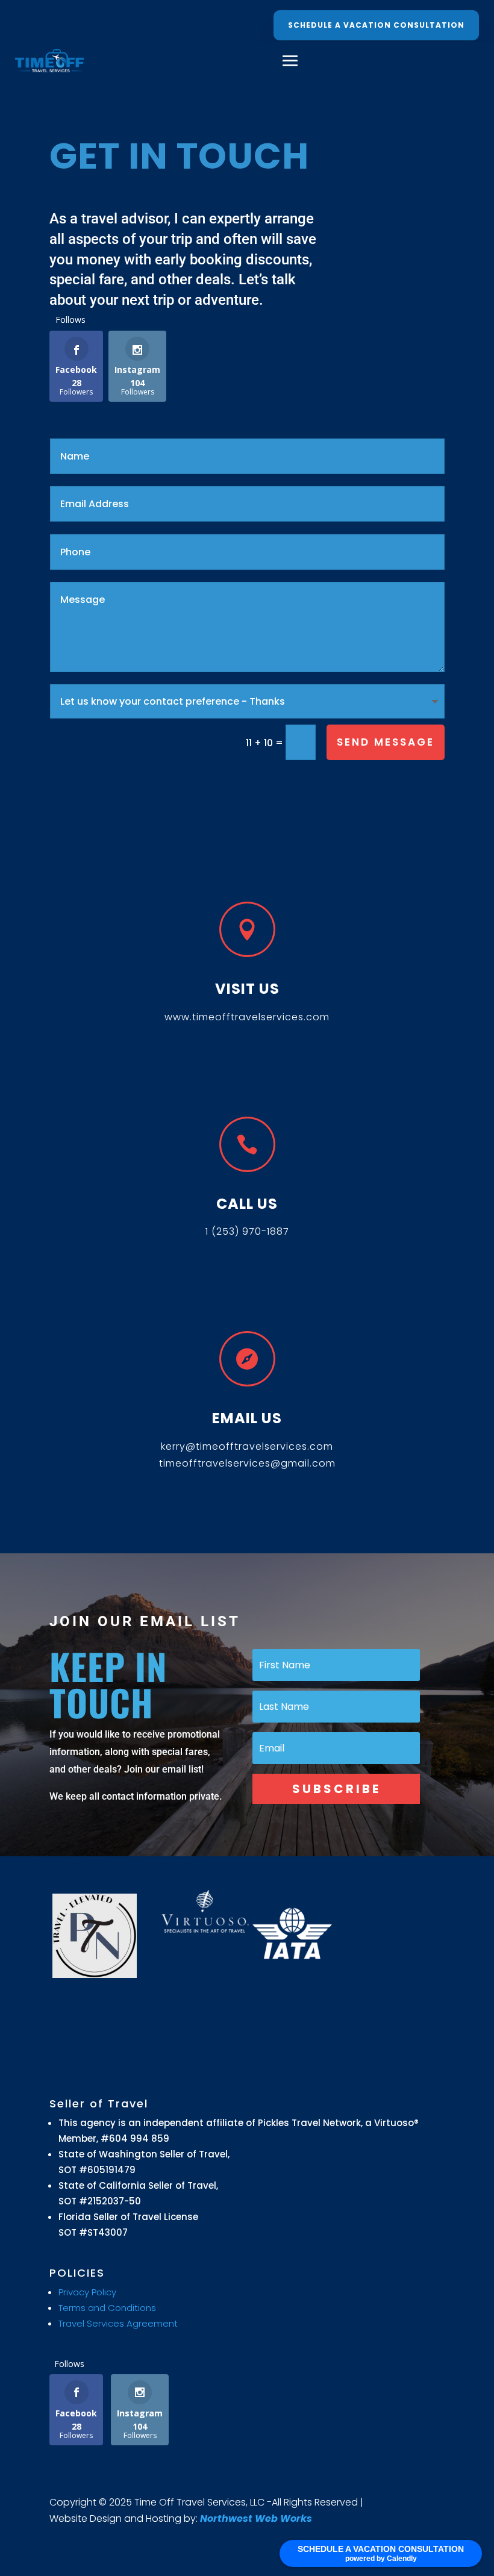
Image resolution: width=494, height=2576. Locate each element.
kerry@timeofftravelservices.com (247, 1446)
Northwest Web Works (256, 2518)
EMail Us (247, 1418)
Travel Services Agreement (118, 2323)
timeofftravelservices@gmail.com (247, 1463)
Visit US (247, 989)
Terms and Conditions (107, 2308)
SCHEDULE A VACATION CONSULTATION (376, 25)
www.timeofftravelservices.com (247, 1017)
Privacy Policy (87, 2292)
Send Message (386, 742)
